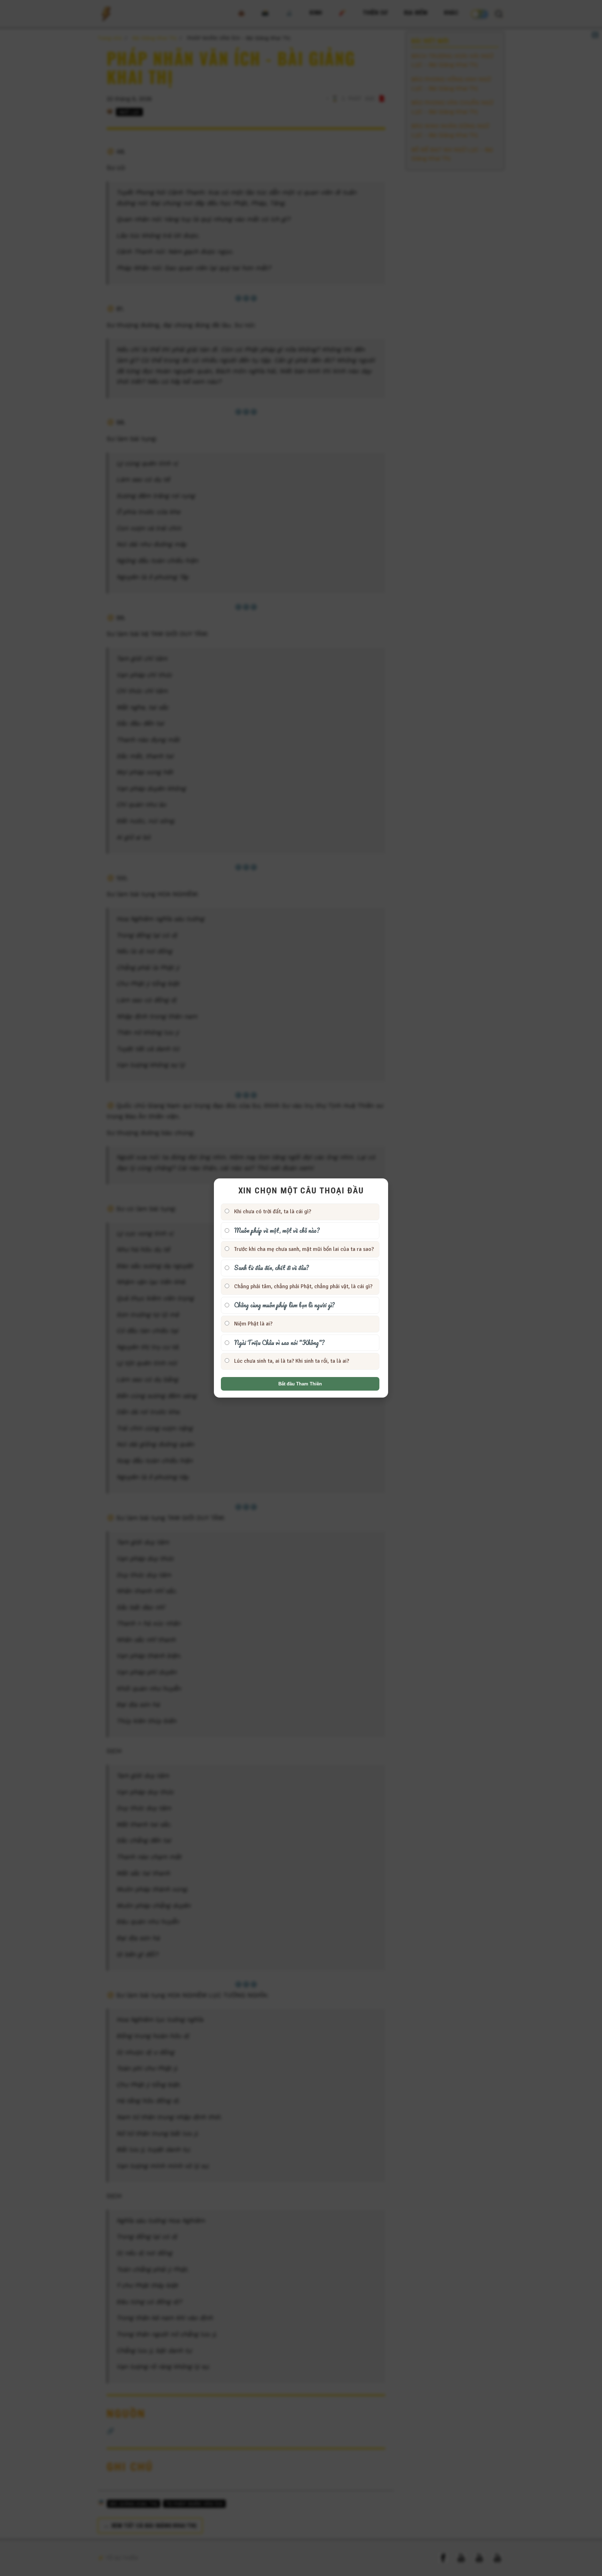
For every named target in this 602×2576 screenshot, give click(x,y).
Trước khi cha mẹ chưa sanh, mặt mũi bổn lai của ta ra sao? (303, 1249)
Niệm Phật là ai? (253, 1324)
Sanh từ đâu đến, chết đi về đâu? (271, 1268)
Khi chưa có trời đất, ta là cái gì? (272, 1212)
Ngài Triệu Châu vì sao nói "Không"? (279, 1343)
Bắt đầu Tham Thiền (300, 1384)
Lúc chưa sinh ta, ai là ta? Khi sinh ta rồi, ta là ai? (291, 1361)
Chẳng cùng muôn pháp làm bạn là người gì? (284, 1305)
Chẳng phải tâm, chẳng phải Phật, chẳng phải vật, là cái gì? (303, 1286)
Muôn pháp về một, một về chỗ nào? (276, 1230)
